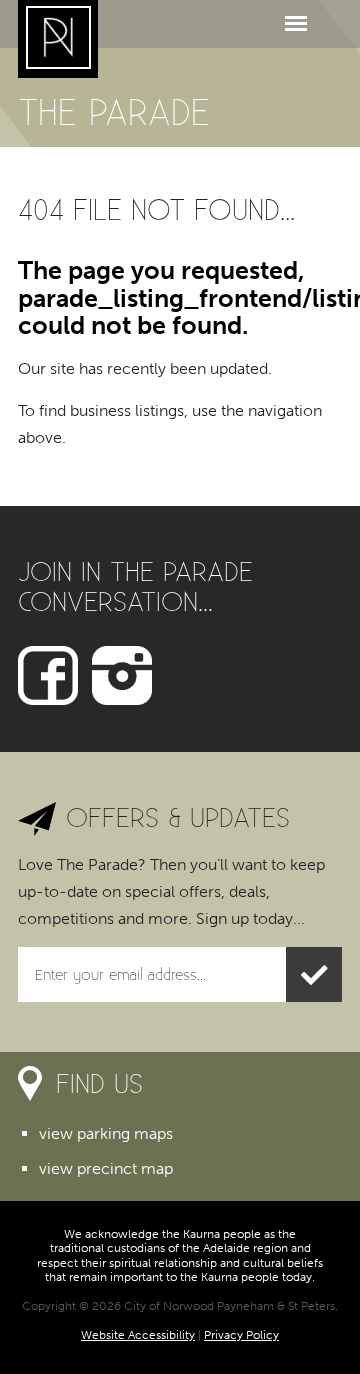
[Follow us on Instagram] (122, 673)
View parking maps (106, 1133)
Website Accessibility (138, 1335)
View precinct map (106, 1168)
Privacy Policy (241, 1335)
